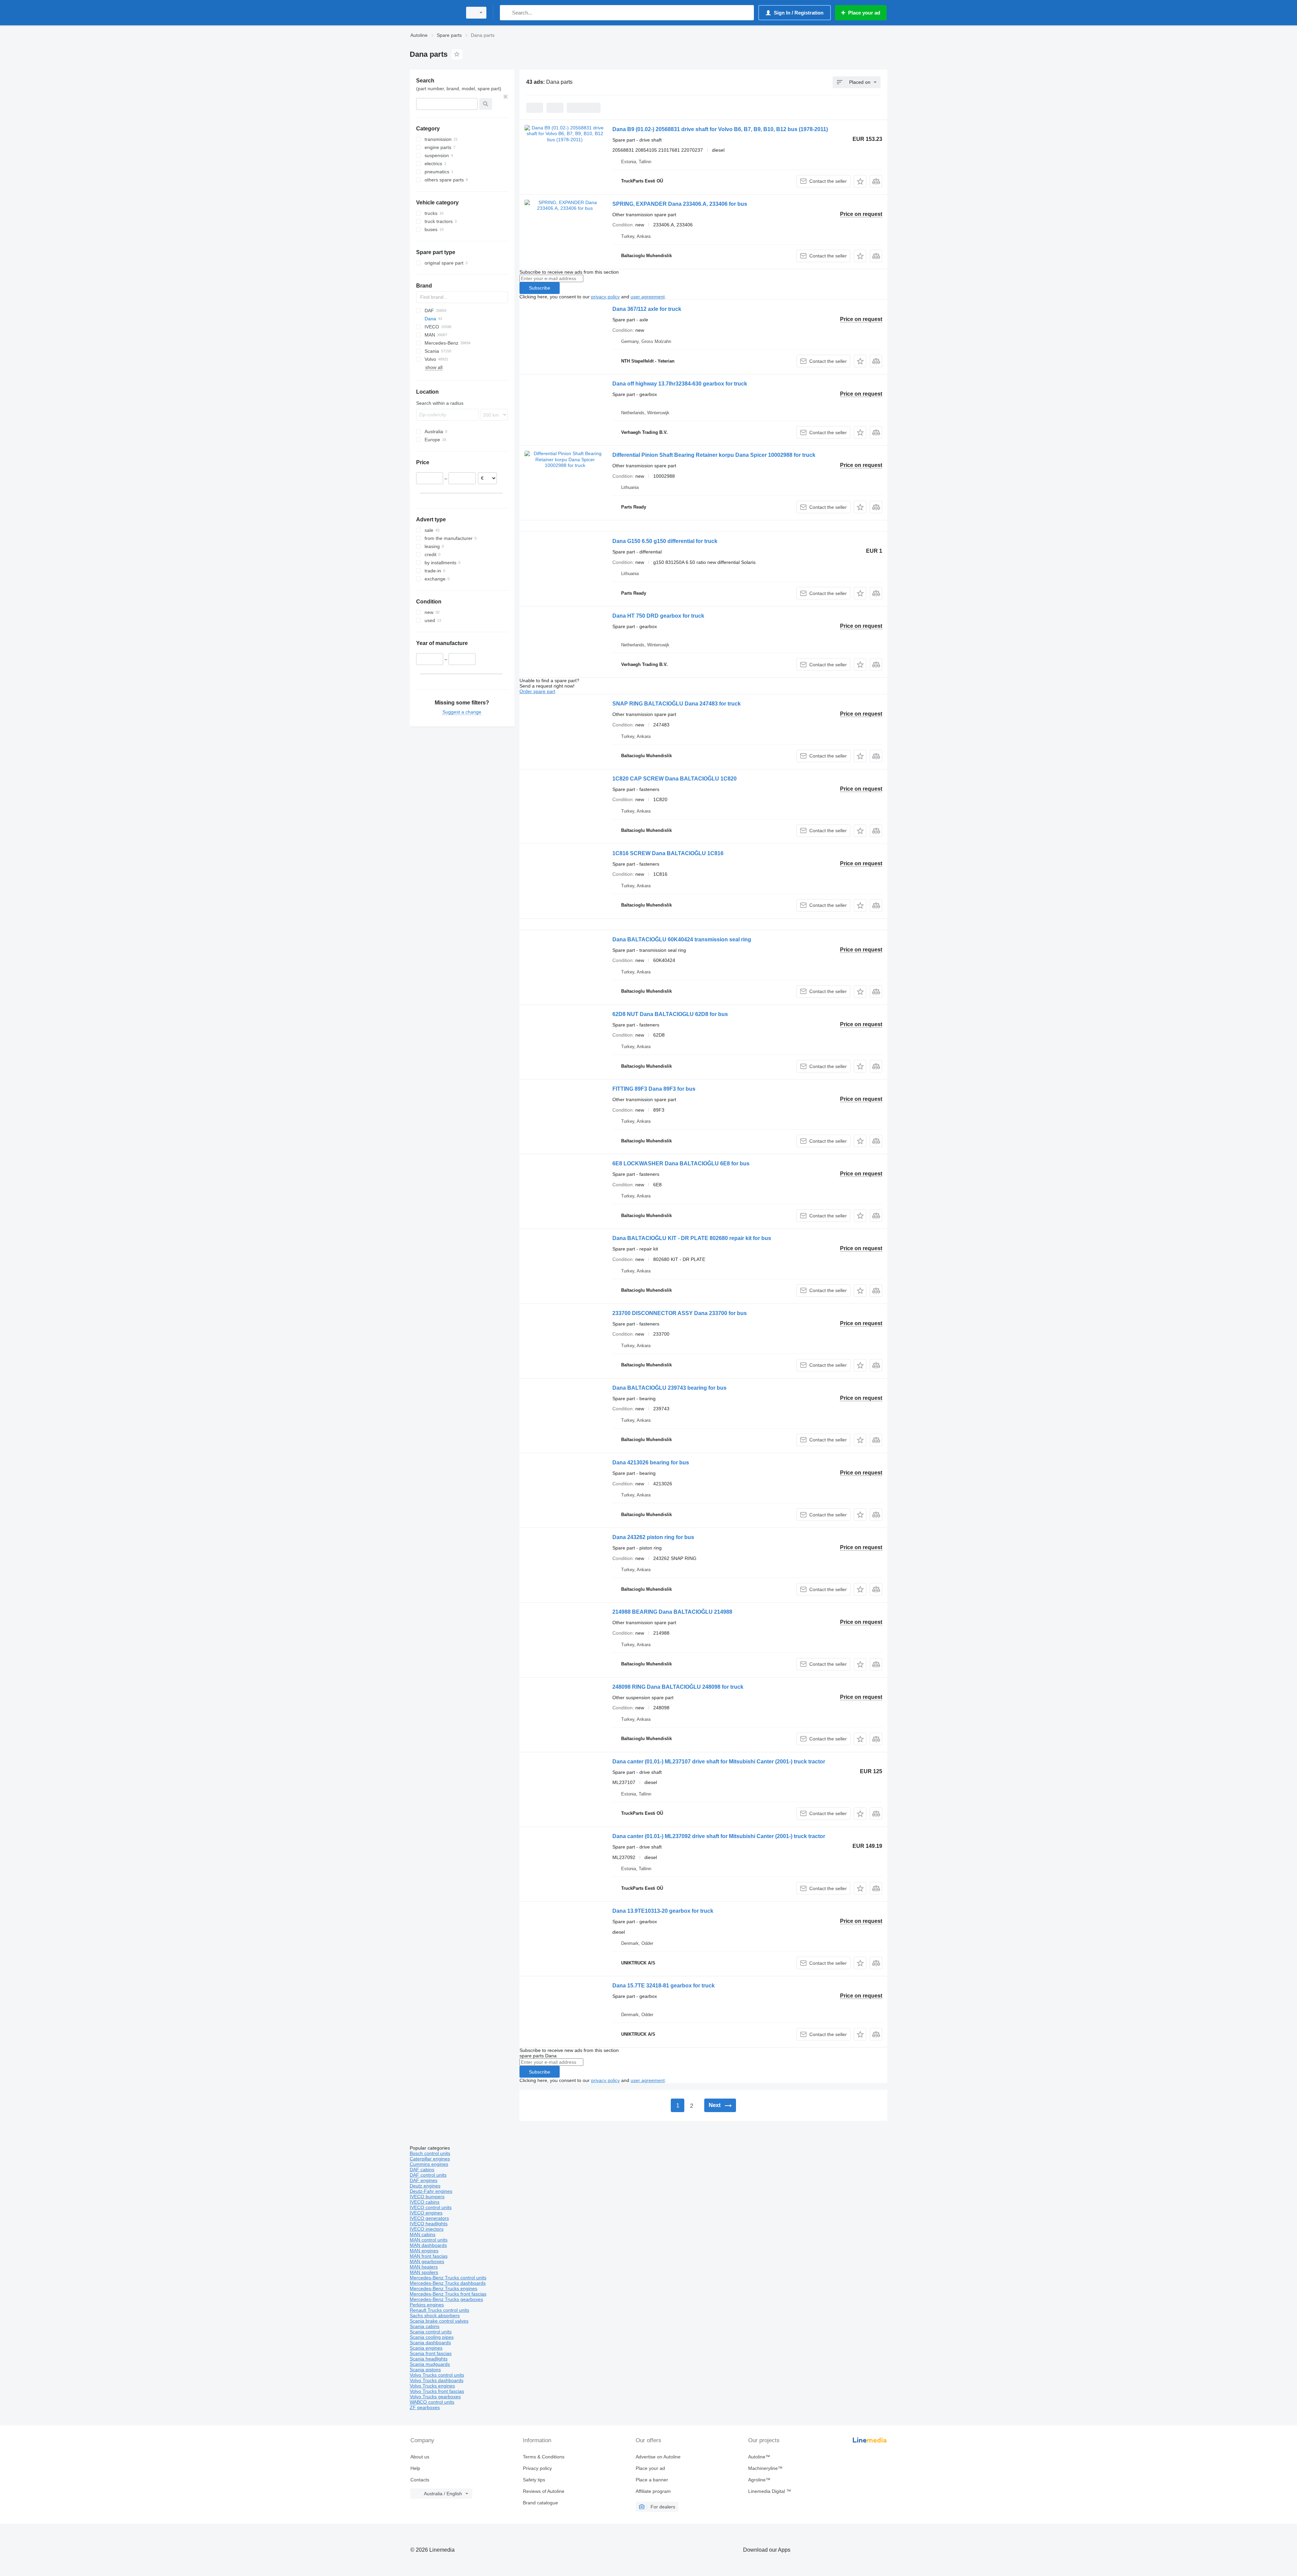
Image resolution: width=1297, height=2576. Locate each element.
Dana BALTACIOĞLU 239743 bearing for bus (669, 1388)
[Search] (506, 13)
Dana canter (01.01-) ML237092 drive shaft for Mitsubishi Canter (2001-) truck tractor (719, 1836)
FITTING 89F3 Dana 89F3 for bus (654, 1089)
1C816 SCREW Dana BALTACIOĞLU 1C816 (668, 853)
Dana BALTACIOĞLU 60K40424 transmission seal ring (682, 939)
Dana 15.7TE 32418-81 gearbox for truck (664, 1986)
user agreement (648, 297)
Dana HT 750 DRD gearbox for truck (658, 616)
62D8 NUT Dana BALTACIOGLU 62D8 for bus (670, 1014)
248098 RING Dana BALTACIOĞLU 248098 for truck (678, 1687)
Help (415, 2468)
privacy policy (605, 297)
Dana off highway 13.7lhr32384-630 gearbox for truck (680, 384)
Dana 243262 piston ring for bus (653, 1537)
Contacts (420, 2480)
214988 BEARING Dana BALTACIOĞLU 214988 (672, 1612)
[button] (860, 181)
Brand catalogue (540, 2503)
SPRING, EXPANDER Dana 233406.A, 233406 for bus (680, 204)
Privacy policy (537, 2468)
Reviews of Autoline (544, 2491)
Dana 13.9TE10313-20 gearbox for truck (663, 1911)
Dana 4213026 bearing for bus (651, 1463)
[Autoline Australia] (434, 13)
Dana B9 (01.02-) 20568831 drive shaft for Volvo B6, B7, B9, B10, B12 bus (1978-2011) (720, 129)
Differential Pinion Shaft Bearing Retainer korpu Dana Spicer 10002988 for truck (714, 455)
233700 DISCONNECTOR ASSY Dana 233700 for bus (680, 1313)
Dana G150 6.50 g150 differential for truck (665, 541)
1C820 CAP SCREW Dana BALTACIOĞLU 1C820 (675, 779)
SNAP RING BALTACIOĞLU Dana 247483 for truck (677, 704)
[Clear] (506, 97)
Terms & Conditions (544, 2457)
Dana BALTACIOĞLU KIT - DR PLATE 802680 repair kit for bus (692, 1238)
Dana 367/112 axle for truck (647, 309)
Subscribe (540, 288)
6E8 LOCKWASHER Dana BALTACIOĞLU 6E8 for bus (681, 1163)
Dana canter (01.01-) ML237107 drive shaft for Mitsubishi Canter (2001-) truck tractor (719, 1762)
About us (420, 2457)
